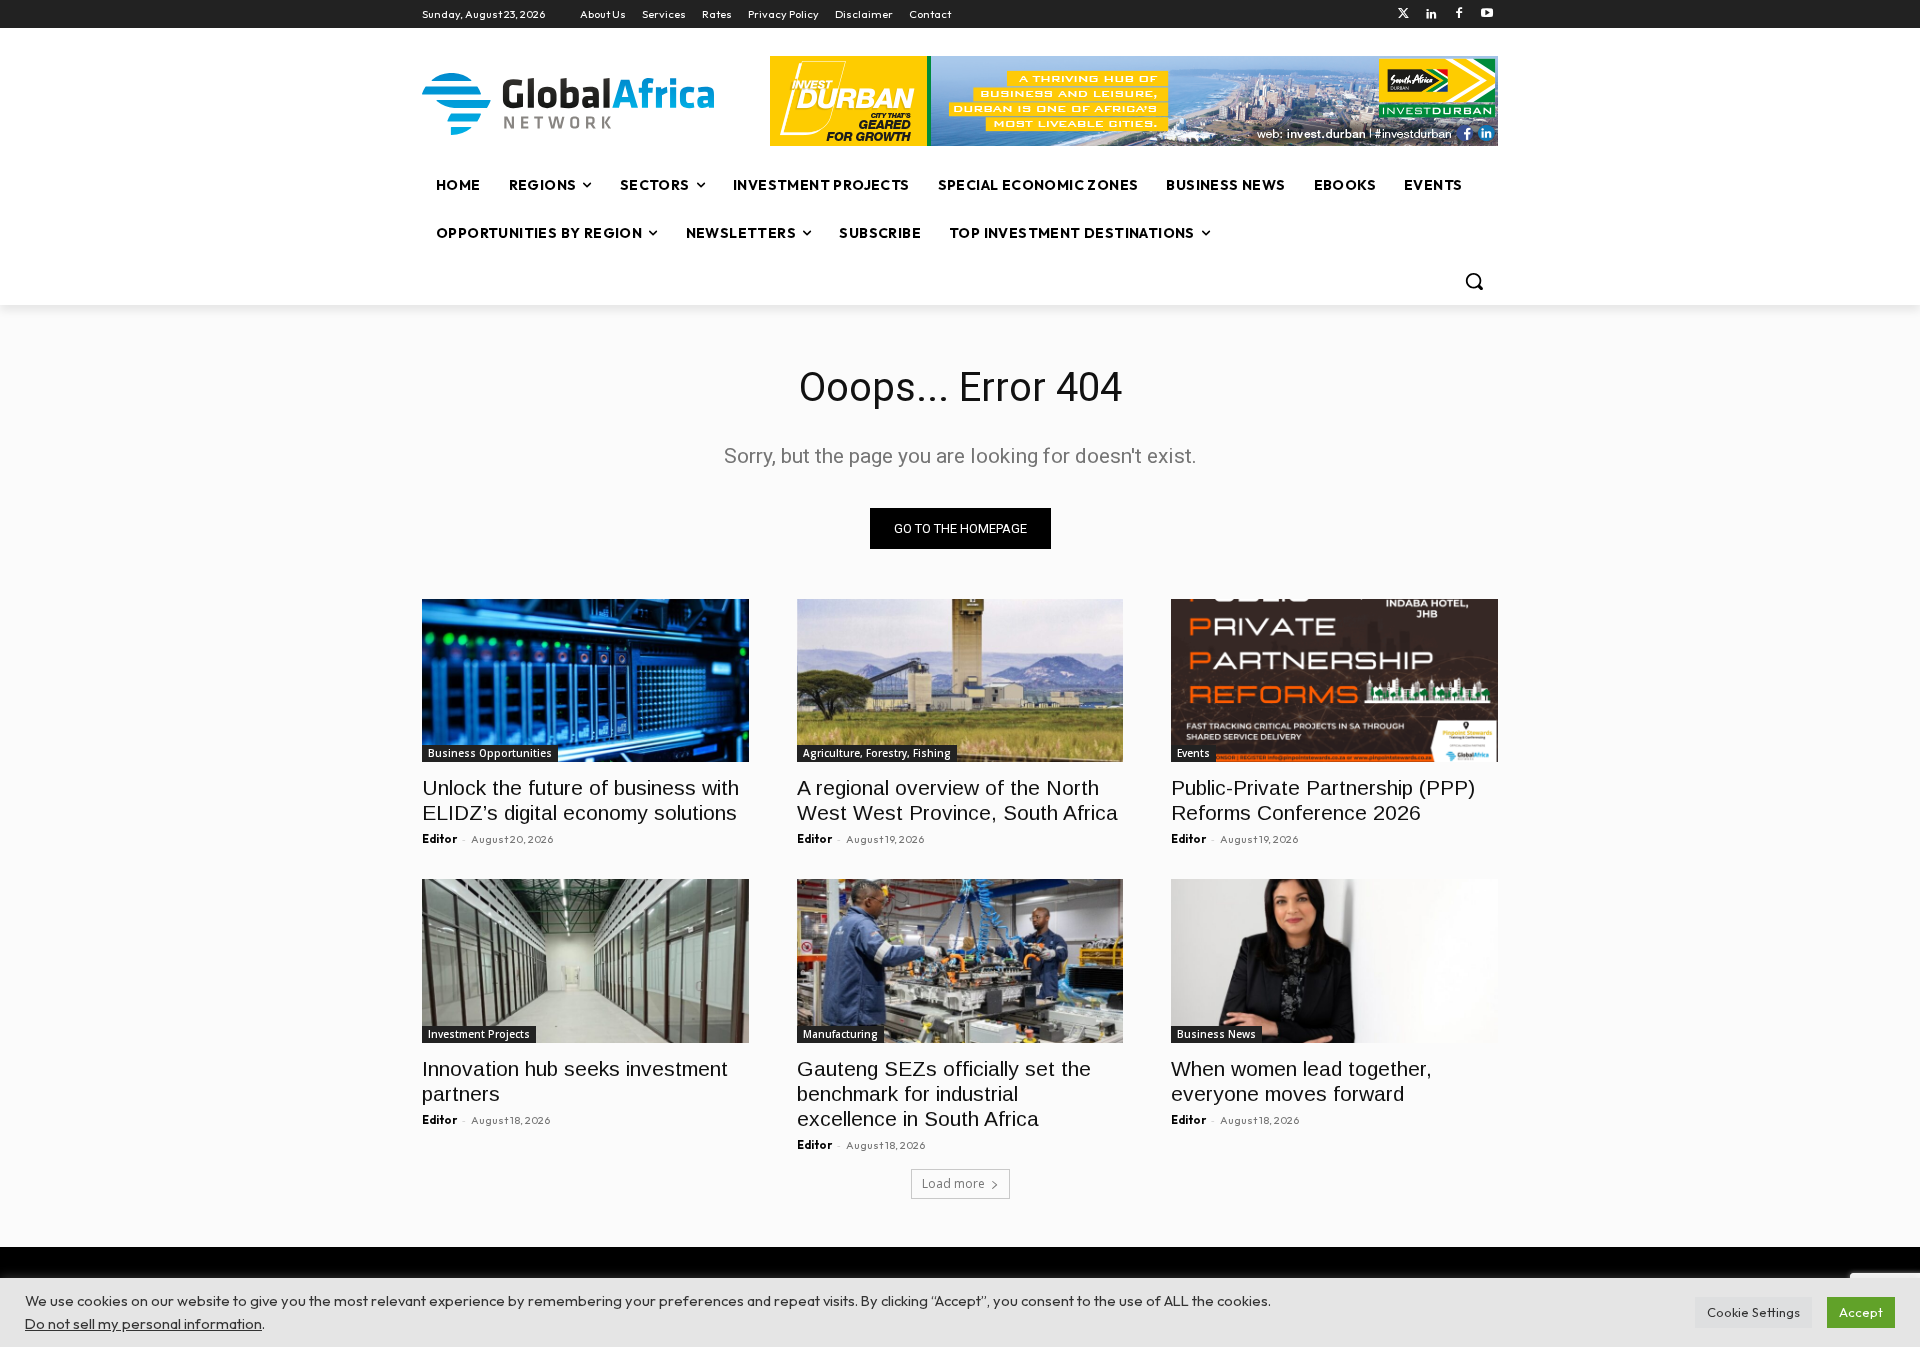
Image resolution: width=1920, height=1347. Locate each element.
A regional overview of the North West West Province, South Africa (957, 800)
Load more (953, 1183)
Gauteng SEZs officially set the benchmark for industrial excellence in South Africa (944, 1093)
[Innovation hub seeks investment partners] (585, 960)
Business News (1216, 1034)
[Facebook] (1458, 14)
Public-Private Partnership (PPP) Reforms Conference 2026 (1323, 800)
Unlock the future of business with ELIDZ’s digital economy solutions (580, 800)
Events (1193, 753)
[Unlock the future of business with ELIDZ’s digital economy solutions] (585, 680)
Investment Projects (479, 1034)
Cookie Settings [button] (1753, 1312)
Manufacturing (840, 1034)
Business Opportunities (490, 753)
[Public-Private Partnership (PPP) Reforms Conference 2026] (1334, 680)
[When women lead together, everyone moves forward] (1334, 960)
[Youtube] (1486, 14)
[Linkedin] (1431, 14)
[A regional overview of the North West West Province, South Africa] (960, 680)
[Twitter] (1403, 14)
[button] (1474, 281)
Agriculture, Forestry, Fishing (877, 753)
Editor (439, 839)
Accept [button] (1861, 1312)
